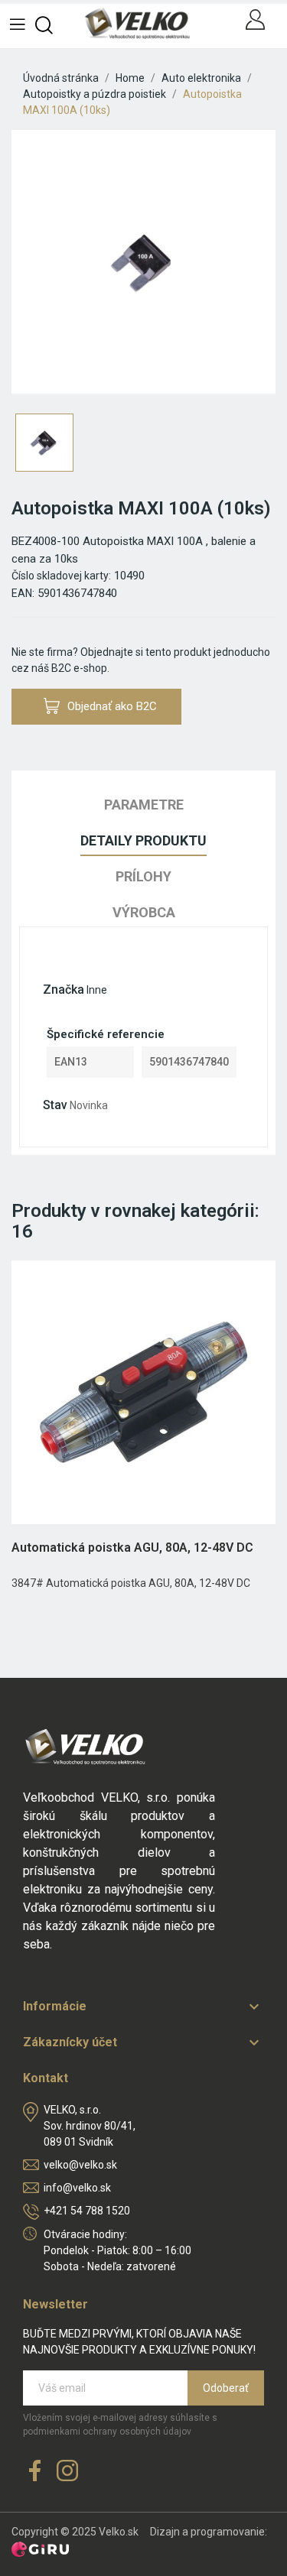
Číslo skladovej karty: (61, 576)
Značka (64, 990)
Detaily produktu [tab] (143, 840)
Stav (55, 1105)
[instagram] (67, 2472)
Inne (97, 990)
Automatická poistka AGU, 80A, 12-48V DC (132, 1548)
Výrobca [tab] (144, 912)
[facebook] (35, 2472)
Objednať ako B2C (112, 706)
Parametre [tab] (144, 805)
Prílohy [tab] (143, 876)
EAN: (23, 593)
